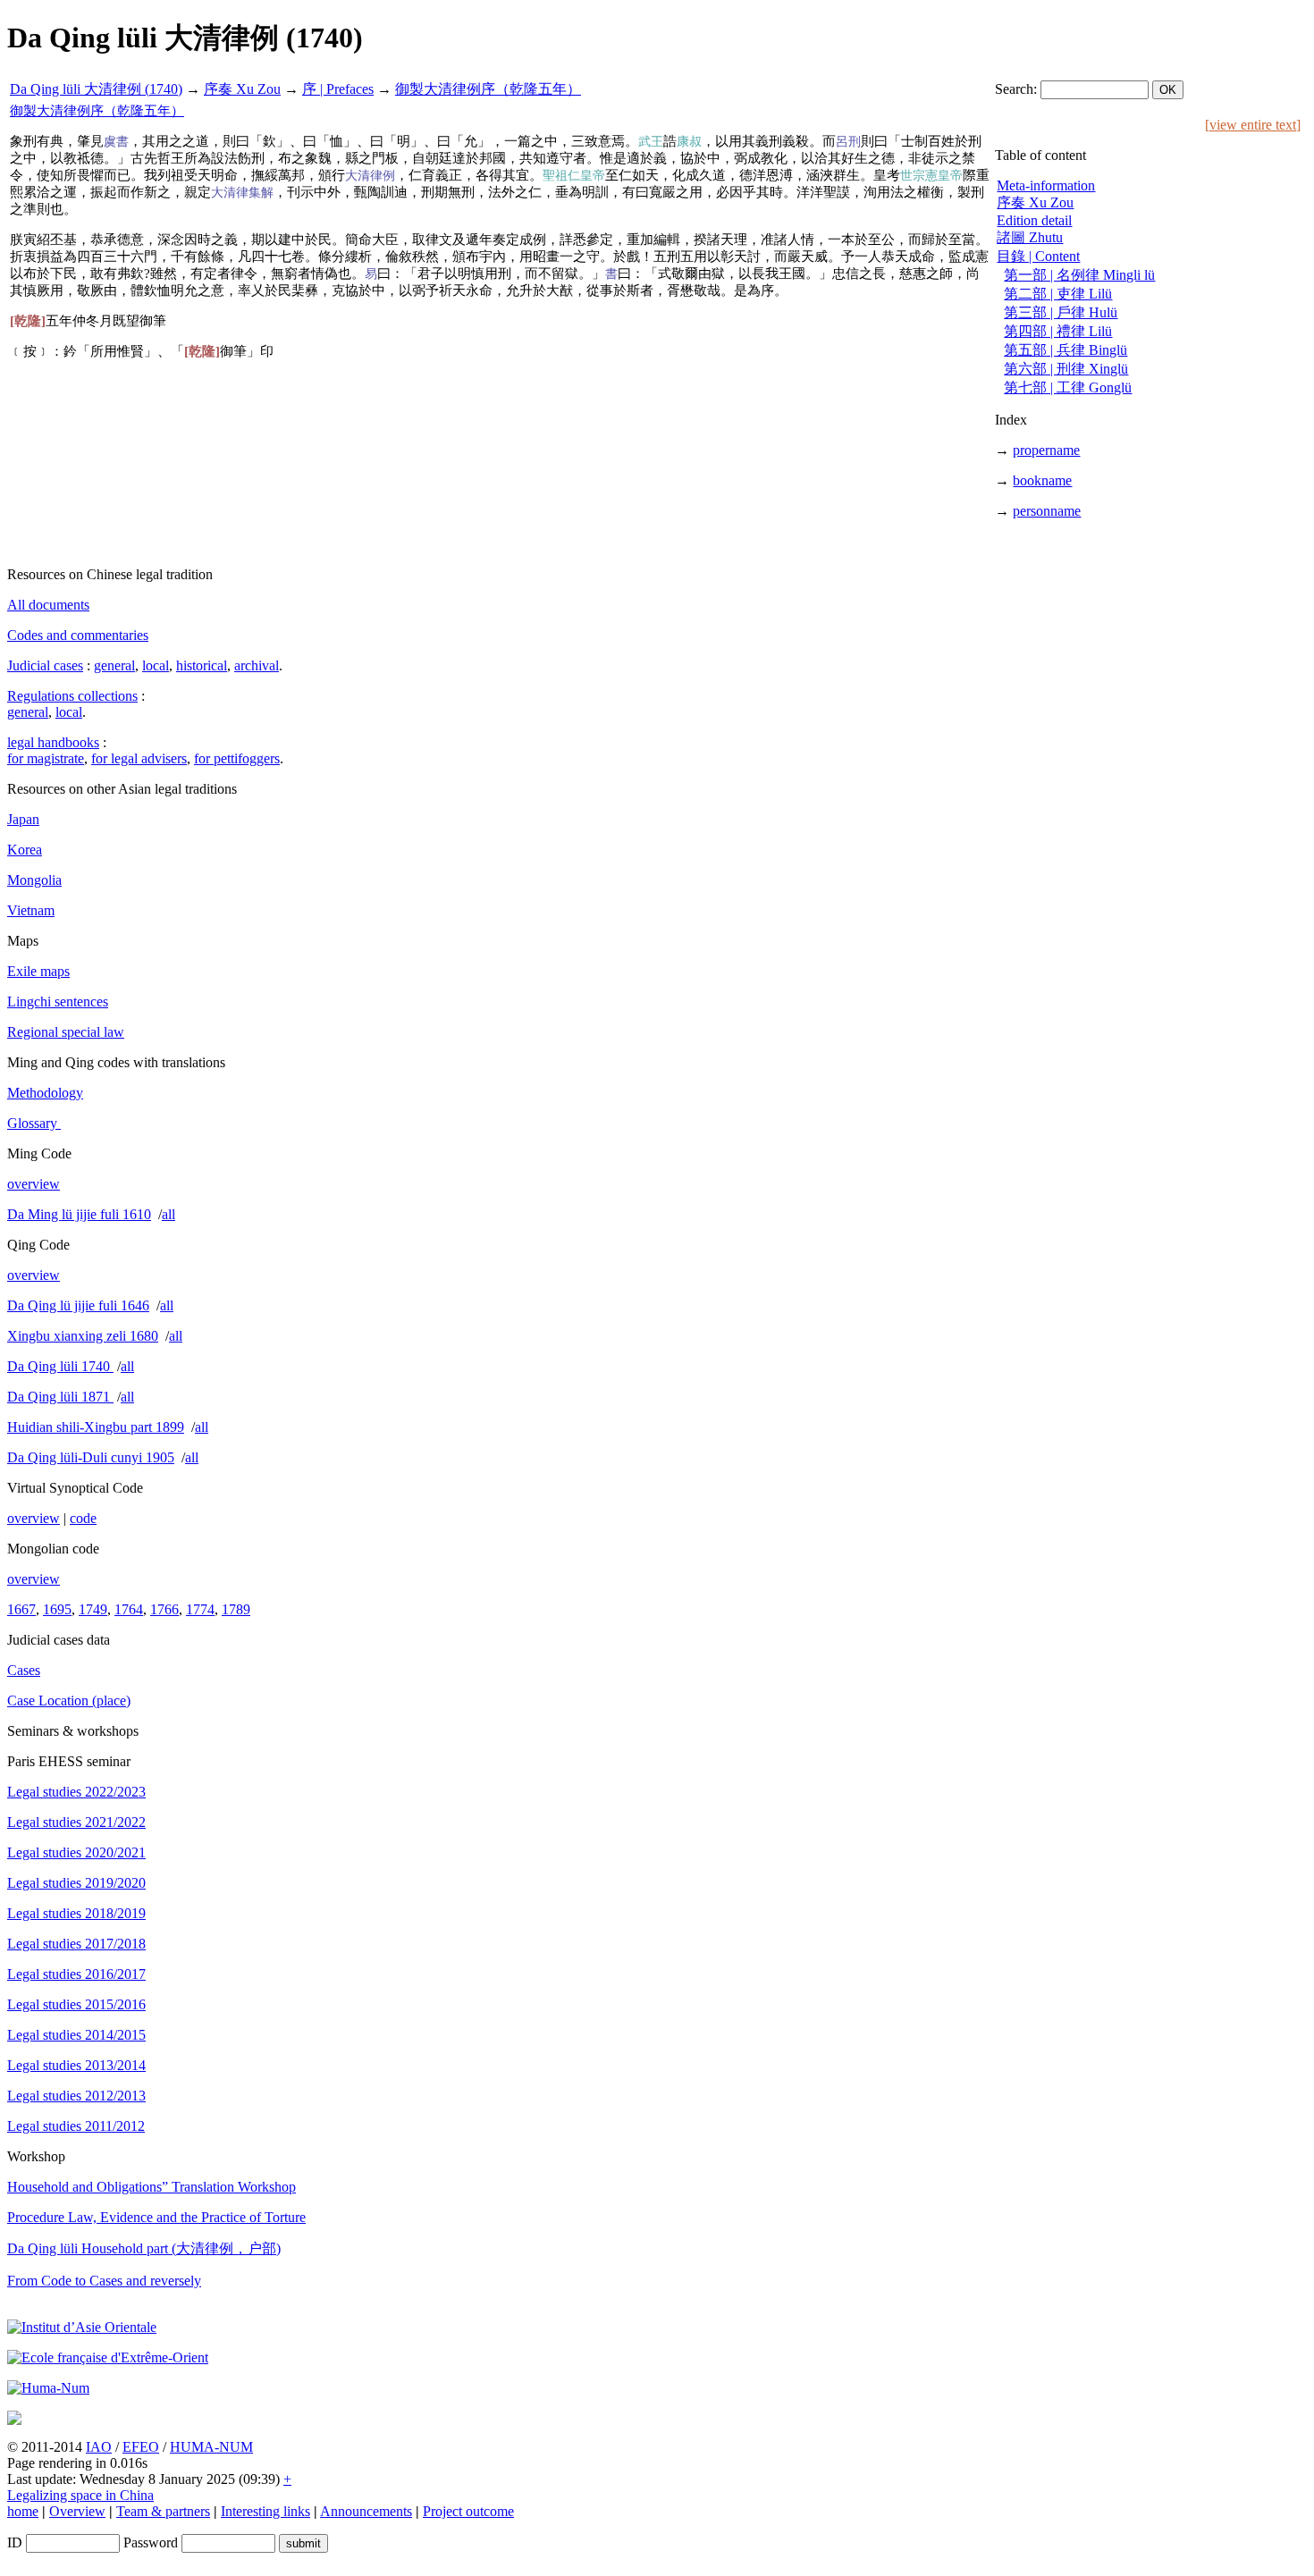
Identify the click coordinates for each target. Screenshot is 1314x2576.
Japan (23, 819)
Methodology (45, 1093)
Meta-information (1046, 185)
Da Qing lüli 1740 (60, 1366)
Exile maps (38, 971)
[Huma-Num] (48, 2388)
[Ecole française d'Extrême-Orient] (108, 2357)
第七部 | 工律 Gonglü (1068, 387)
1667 (21, 1609)
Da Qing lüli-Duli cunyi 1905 (91, 1457)
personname (1047, 511)
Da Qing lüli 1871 (60, 1397)
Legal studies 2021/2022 (76, 1822)
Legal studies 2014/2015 (76, 2035)
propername (1046, 450)
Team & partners (163, 2511)
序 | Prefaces (338, 89)
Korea (25, 850)
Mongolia (34, 880)
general (114, 665)
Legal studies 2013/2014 (76, 2065)
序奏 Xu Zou (242, 89)
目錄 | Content (1038, 256)
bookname (1042, 480)
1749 (93, 1609)
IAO (99, 2447)
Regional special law (66, 1032)
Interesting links (265, 2511)
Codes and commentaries (78, 635)
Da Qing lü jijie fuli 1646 (78, 1305)
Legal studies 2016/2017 (76, 1974)
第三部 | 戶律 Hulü (1061, 312)
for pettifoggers (237, 758)
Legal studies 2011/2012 (76, 2126)
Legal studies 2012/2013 (76, 2096)
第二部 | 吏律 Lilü (1058, 294)
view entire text (1253, 125)
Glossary (34, 1123)
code (83, 1518)
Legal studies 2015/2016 (76, 2004)
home (23, 2511)
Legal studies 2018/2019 (76, 1913)
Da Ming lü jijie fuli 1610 (79, 1214)
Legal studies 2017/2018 (76, 1944)
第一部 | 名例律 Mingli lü (1079, 275)
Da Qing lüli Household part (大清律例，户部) (144, 2248)
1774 (200, 1609)
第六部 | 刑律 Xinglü (1066, 369)
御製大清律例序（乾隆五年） (488, 89)
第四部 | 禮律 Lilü (1058, 331)
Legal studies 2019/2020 (76, 1883)
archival (257, 665)
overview (34, 1184)
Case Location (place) (69, 1700)
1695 (57, 1609)
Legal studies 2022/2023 (76, 1792)
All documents (48, 605)
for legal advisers (139, 758)
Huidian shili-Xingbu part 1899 (96, 1427)
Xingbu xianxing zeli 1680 (83, 1336)
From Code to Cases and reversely (104, 2281)
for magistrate (46, 758)
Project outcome (468, 2511)
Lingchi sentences (58, 1002)
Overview (77, 2511)
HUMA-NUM (211, 2447)
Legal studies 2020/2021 (76, 1852)
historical (202, 665)
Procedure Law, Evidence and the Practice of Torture (156, 2217)
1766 (164, 1609)
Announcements (366, 2511)
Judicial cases (45, 665)
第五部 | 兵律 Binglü (1066, 350)
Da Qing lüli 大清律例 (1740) (96, 89)
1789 (236, 1609)
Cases (24, 1670)
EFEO (141, 2447)
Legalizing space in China (80, 2495)
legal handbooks (53, 742)
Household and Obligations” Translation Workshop (152, 2187)
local (156, 665)
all (168, 1214)
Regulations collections (72, 696)
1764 (129, 1609)
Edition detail (1034, 220)
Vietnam (31, 910)
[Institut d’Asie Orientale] (82, 2327)
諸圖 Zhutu (1030, 237)
